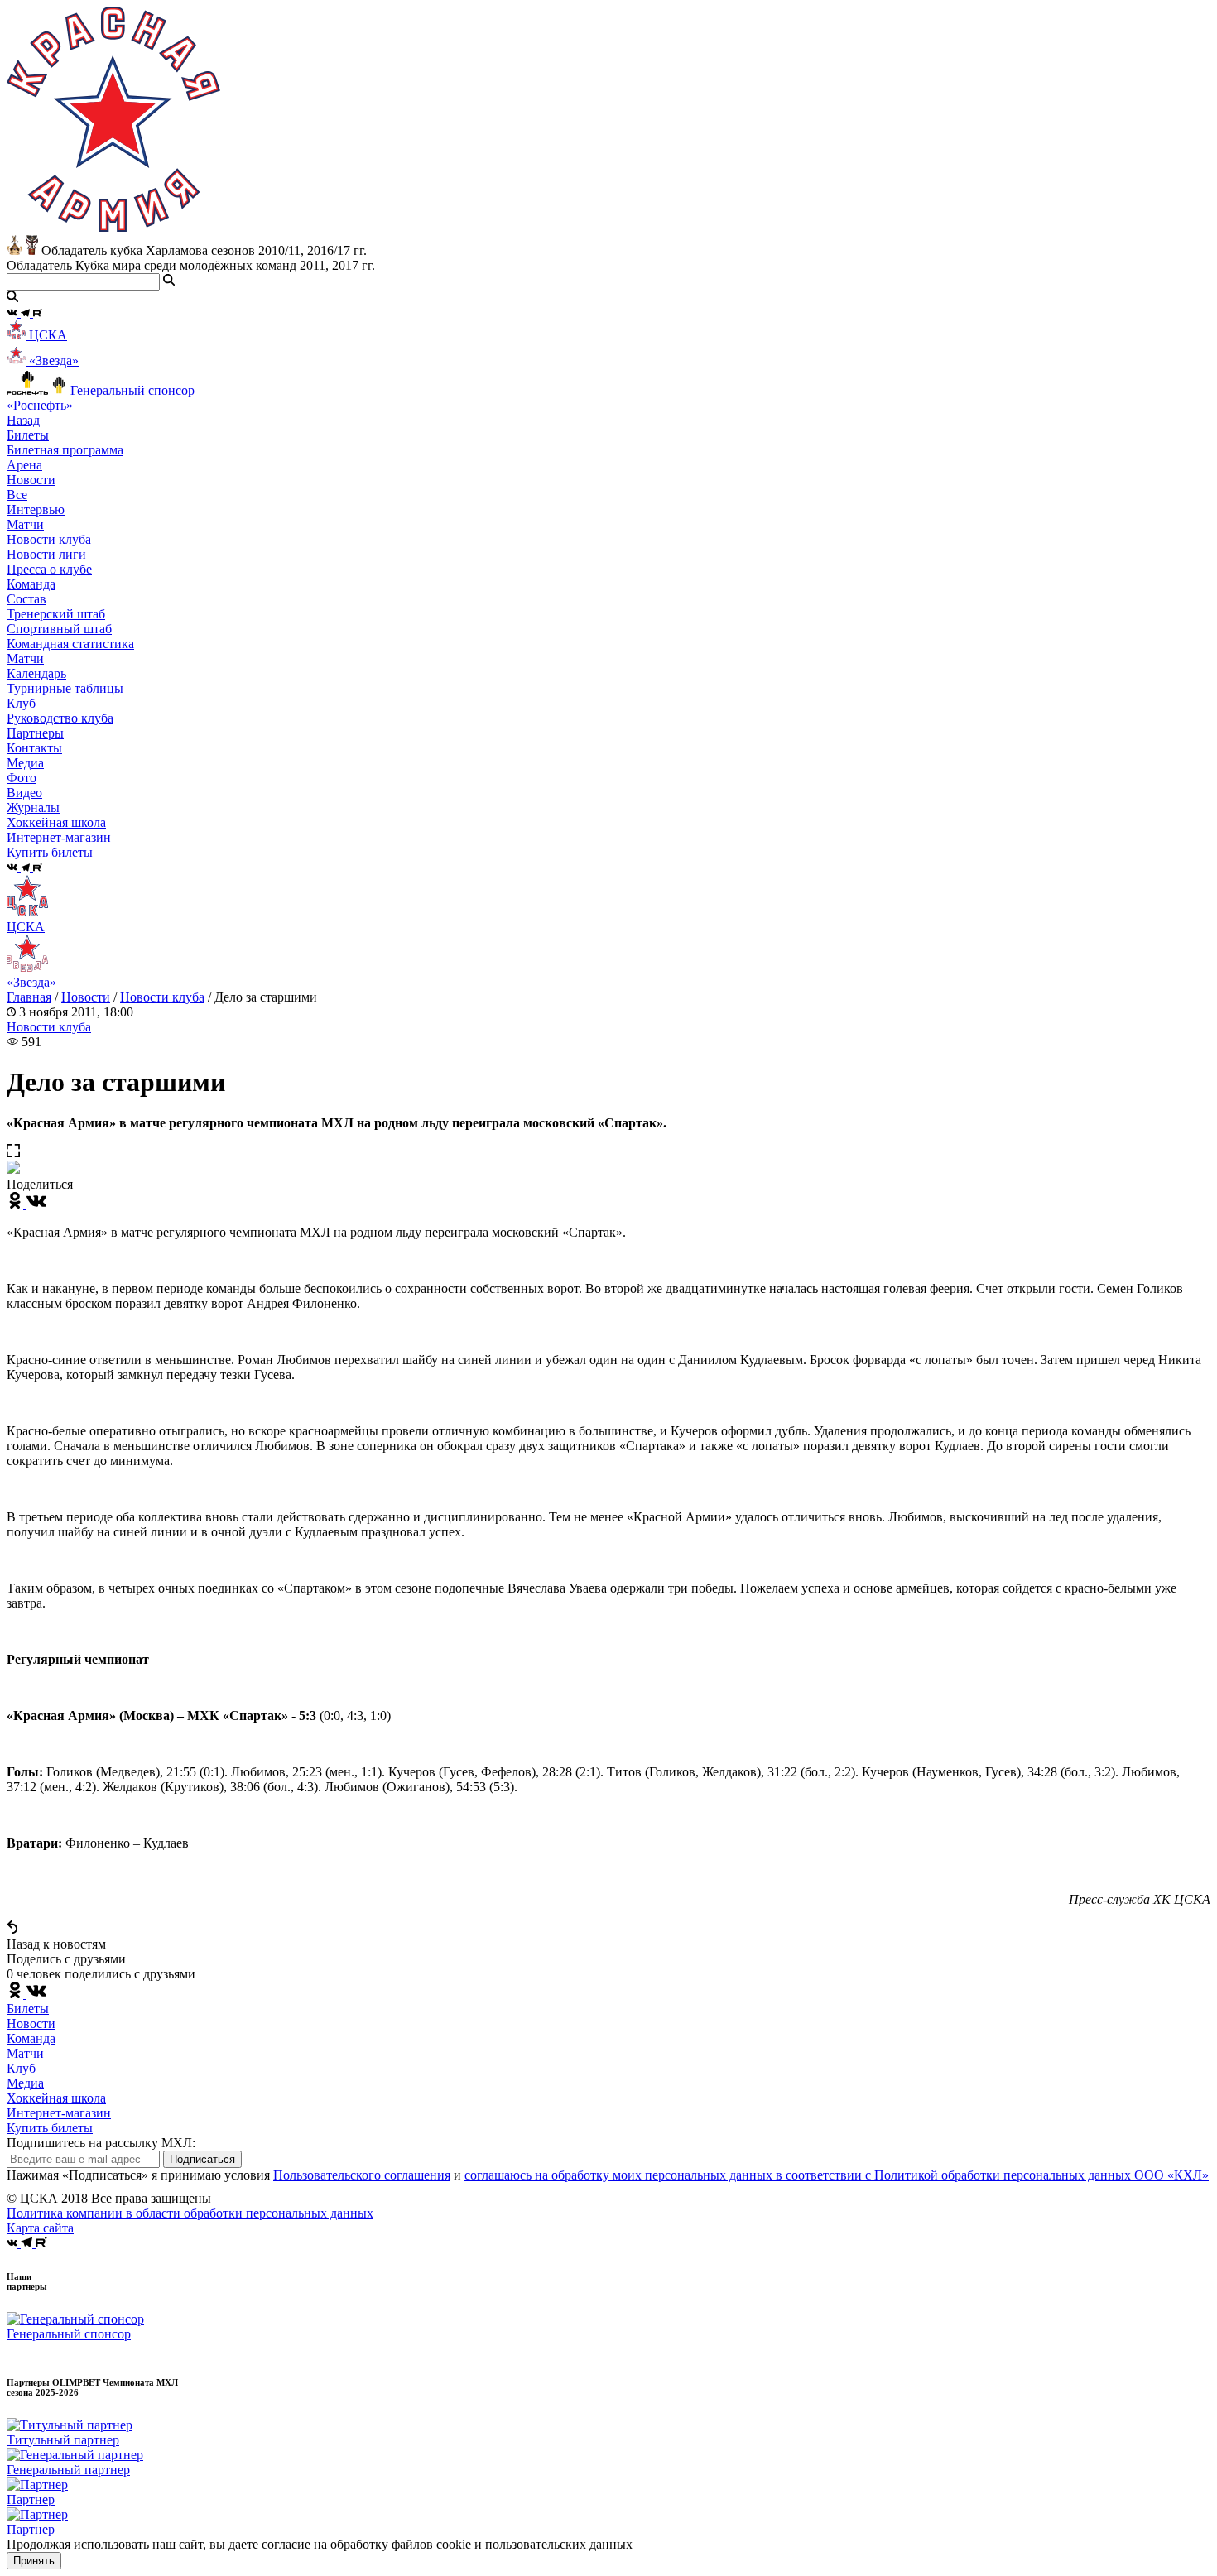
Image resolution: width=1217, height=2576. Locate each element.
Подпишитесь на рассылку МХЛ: (101, 2143)
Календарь (36, 673)
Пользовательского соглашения (362, 2175)
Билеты (28, 2009)
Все (17, 495)
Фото (22, 778)
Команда (31, 2038)
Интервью (36, 509)
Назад (23, 420)
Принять (34, 2561)
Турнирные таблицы (65, 688)
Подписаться (202, 2159)
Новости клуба (49, 539)
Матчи (25, 524)
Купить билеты (50, 2128)
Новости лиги (46, 554)
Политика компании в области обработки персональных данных (190, 2213)
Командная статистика (70, 644)
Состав (26, 599)
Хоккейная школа (56, 2098)
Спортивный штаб (59, 629)
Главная (29, 997)
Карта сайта (40, 2228)
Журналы (33, 807)
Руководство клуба (60, 718)
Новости (86, 997)
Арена (24, 465)
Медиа (25, 2083)
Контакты (34, 748)
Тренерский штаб (56, 614)
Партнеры (35, 733)
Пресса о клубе (49, 569)
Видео (24, 793)
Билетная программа (65, 450)
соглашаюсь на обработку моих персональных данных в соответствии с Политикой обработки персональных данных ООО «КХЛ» (837, 2175)
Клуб (21, 2068)
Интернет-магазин (59, 2113)
